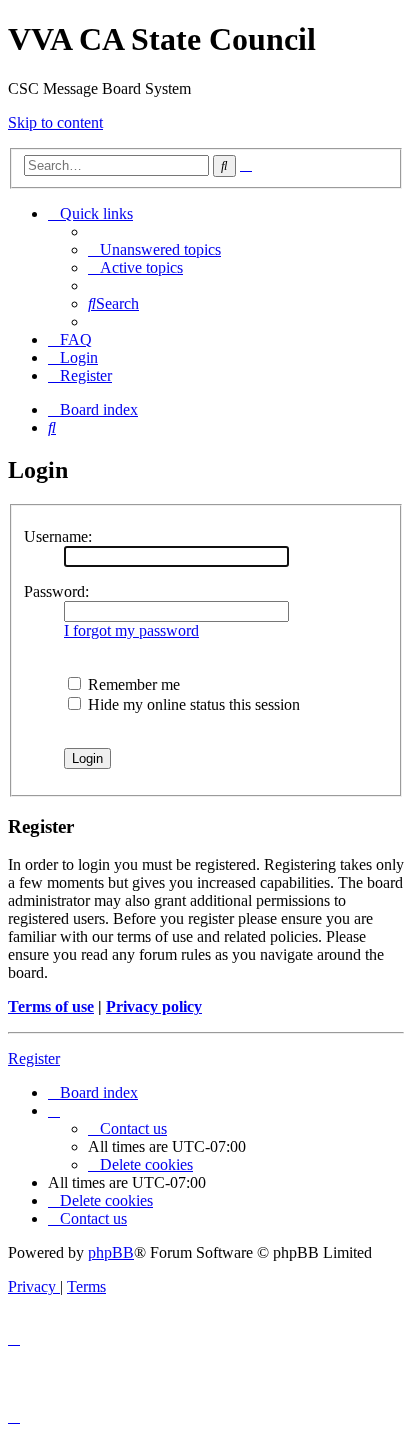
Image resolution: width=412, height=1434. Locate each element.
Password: (56, 591)
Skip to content (55, 122)
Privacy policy (154, 1006)
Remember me (132, 684)
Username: (58, 536)
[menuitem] (154, 249)
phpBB (111, 1252)
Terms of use (51, 1006)
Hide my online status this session (192, 704)
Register (34, 1058)
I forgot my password (131, 630)
